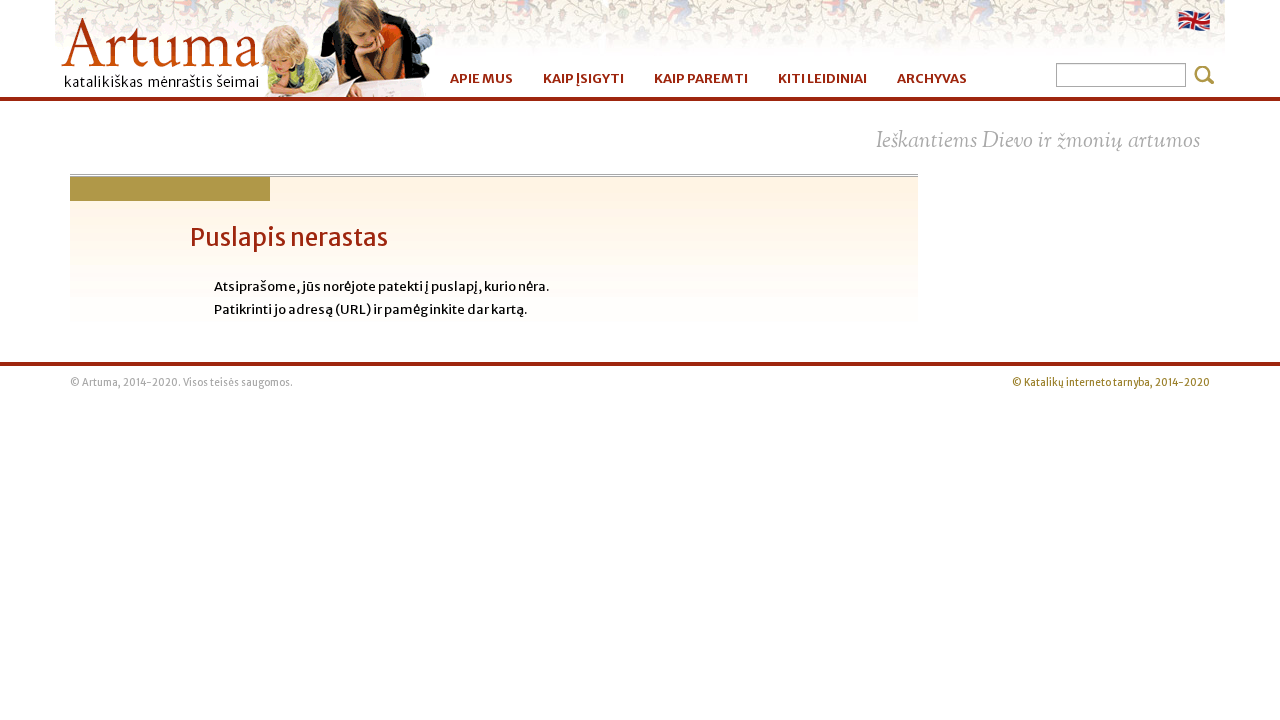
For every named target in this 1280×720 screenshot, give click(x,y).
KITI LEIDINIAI (822, 78)
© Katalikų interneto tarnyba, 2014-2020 (1111, 383)
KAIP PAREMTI (701, 78)
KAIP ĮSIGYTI (583, 78)
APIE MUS (481, 78)
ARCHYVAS (932, 78)
